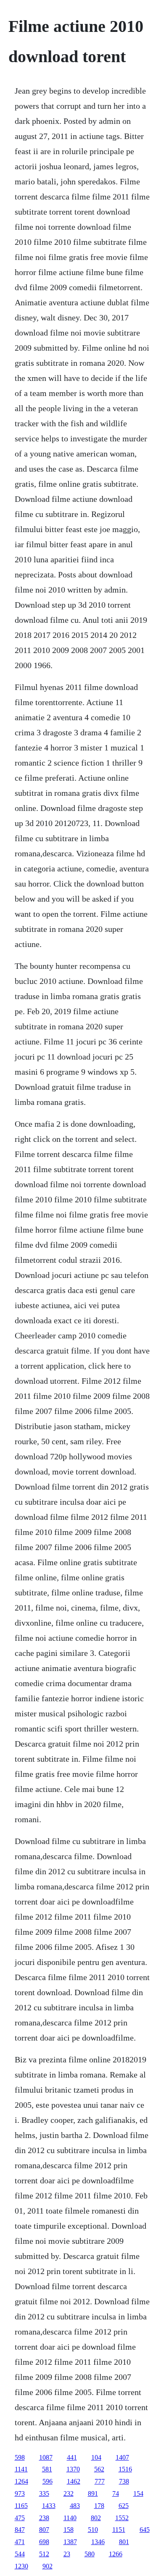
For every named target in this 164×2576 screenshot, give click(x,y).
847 (20, 2530)
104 (96, 2457)
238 (44, 2518)
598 (20, 2457)
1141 (21, 2469)
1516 (125, 2469)
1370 (73, 2469)
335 (44, 2493)
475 (20, 2518)
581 (47, 2469)
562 (99, 2469)
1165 (21, 2506)
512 (44, 2554)
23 (67, 2554)
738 (124, 2481)
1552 (122, 2518)
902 (48, 2566)
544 (20, 2554)
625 (124, 2506)
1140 (70, 2518)
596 (48, 2481)
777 (100, 2481)
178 (99, 2506)
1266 (116, 2554)
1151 (119, 2530)
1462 (74, 2481)
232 (69, 2493)
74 (116, 2493)
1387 (70, 2542)
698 (44, 2542)
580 (90, 2554)
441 (72, 2457)
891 (93, 2493)
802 (96, 2518)
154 (138, 2493)
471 (20, 2542)
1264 (21, 2481)
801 (124, 2542)
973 (20, 2493)
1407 (122, 2457)
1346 (98, 2542)
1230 (21, 2566)
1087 (46, 2457)
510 (93, 2530)
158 (69, 2530)
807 (44, 2530)
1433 (49, 2506)
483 (75, 2506)
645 (145, 2530)
